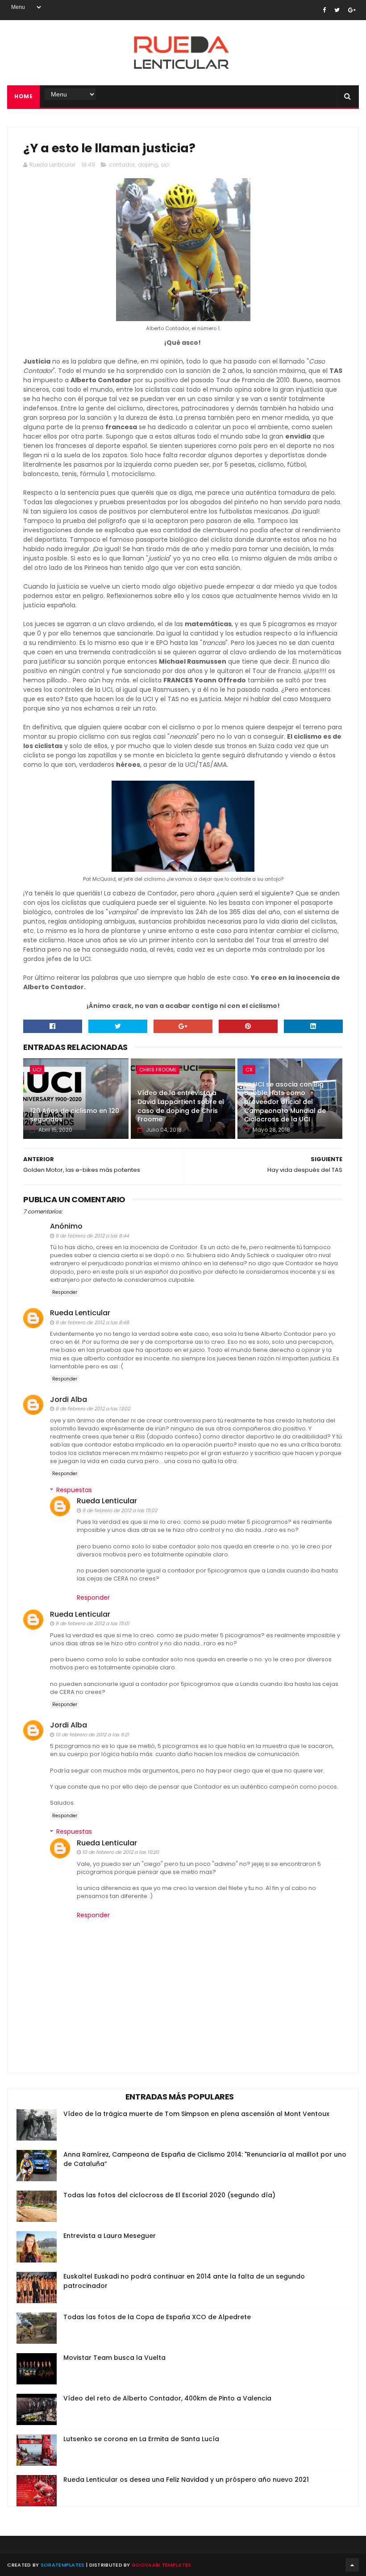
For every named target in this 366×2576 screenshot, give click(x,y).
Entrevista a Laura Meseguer (110, 2236)
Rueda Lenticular (80, 1313)
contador (122, 165)
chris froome (158, 1070)
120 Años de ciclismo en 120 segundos (75, 1115)
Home (23, 96)
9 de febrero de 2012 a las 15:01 (92, 1623)
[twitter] (337, 10)
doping (148, 165)
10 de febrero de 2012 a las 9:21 (92, 1735)
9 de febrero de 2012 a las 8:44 (92, 1236)
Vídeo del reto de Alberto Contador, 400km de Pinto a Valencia (167, 2398)
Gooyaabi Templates (161, 2565)
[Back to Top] (352, 2565)
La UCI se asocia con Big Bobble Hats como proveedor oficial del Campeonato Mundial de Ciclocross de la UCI (285, 1102)
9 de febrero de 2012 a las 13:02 (93, 1409)
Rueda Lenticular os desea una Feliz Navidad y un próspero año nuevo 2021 (186, 2480)
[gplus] (352, 10)
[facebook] (324, 10)
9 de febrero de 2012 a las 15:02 (120, 1510)
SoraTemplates (63, 2565)
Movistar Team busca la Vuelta (114, 2358)
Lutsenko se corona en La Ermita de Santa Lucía (141, 2439)
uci (165, 165)
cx (249, 1070)
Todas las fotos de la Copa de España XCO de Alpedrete (157, 2317)
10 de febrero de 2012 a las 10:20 (121, 1852)
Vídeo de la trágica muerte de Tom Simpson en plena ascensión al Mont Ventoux (196, 2114)
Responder (65, 1292)
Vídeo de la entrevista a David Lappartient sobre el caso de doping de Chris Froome (181, 1106)
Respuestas (74, 1490)
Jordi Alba (69, 1399)
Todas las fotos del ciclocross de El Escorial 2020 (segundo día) (169, 2195)
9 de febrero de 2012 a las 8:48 (92, 1322)
